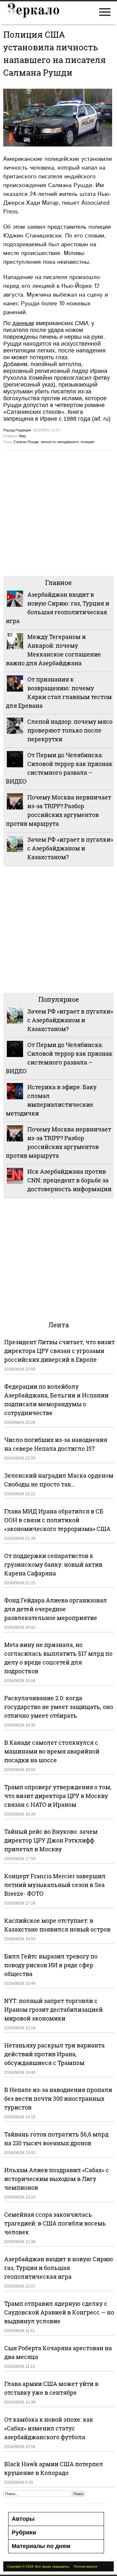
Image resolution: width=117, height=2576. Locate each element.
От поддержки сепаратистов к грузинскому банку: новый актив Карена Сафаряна (53, 1564)
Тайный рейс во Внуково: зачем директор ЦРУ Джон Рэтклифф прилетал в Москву (51, 1840)
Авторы (23, 2519)
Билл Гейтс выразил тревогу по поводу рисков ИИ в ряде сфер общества (51, 1965)
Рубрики (24, 2532)
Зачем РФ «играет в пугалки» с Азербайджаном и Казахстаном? (70, 848)
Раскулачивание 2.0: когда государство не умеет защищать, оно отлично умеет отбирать (59, 1707)
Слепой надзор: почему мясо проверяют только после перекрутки (70, 730)
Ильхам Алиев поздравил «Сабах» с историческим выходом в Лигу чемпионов (57, 2179)
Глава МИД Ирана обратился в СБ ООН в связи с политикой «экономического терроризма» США (57, 1520)
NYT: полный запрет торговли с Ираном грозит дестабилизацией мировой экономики (53, 2009)
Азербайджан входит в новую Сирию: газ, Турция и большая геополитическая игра (59, 2268)
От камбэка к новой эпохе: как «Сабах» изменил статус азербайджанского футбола (49, 2428)
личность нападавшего (60, 442)
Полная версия (85, 2566)
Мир (22, 436)
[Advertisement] (58, 513)
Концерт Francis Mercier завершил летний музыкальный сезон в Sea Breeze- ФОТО (55, 1885)
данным (23, 323)
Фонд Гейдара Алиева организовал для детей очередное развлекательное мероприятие (56, 1609)
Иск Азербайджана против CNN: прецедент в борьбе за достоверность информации (69, 1180)
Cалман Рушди (26, 442)
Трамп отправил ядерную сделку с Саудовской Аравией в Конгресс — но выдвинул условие (59, 2312)
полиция (87, 442)
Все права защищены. (52, 2566)
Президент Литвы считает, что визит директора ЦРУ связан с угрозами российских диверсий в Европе (59, 1351)
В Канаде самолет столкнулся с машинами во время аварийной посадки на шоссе (52, 1751)
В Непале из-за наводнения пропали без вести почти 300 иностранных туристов (58, 2098)
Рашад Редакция (17, 430)
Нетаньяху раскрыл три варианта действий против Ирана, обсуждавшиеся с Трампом (54, 2054)
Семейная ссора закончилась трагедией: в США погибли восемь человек (55, 2223)
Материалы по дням (41, 2546)
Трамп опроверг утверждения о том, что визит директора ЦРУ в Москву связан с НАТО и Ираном (58, 1796)
